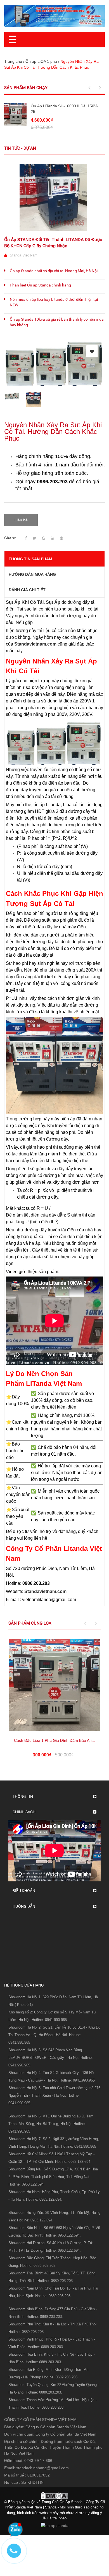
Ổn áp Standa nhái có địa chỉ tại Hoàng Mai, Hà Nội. (54, 271)
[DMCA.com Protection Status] (54, 2495)
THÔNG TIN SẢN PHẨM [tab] (30, 559)
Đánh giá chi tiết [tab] (27, 590)
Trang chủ (13, 61)
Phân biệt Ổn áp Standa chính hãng (40, 285)
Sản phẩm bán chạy (26, 88)
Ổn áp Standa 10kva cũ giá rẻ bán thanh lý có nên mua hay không (57, 322)
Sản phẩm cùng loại (30, 1623)
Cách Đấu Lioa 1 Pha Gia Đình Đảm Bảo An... (54, 1740)
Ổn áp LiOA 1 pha (41, 61)
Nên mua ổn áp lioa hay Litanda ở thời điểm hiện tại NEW (54, 302)
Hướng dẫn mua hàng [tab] (32, 574)
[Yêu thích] (92, 351)
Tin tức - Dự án (20, 148)
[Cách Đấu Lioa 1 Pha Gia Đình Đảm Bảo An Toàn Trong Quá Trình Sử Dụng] (54, 1685)
